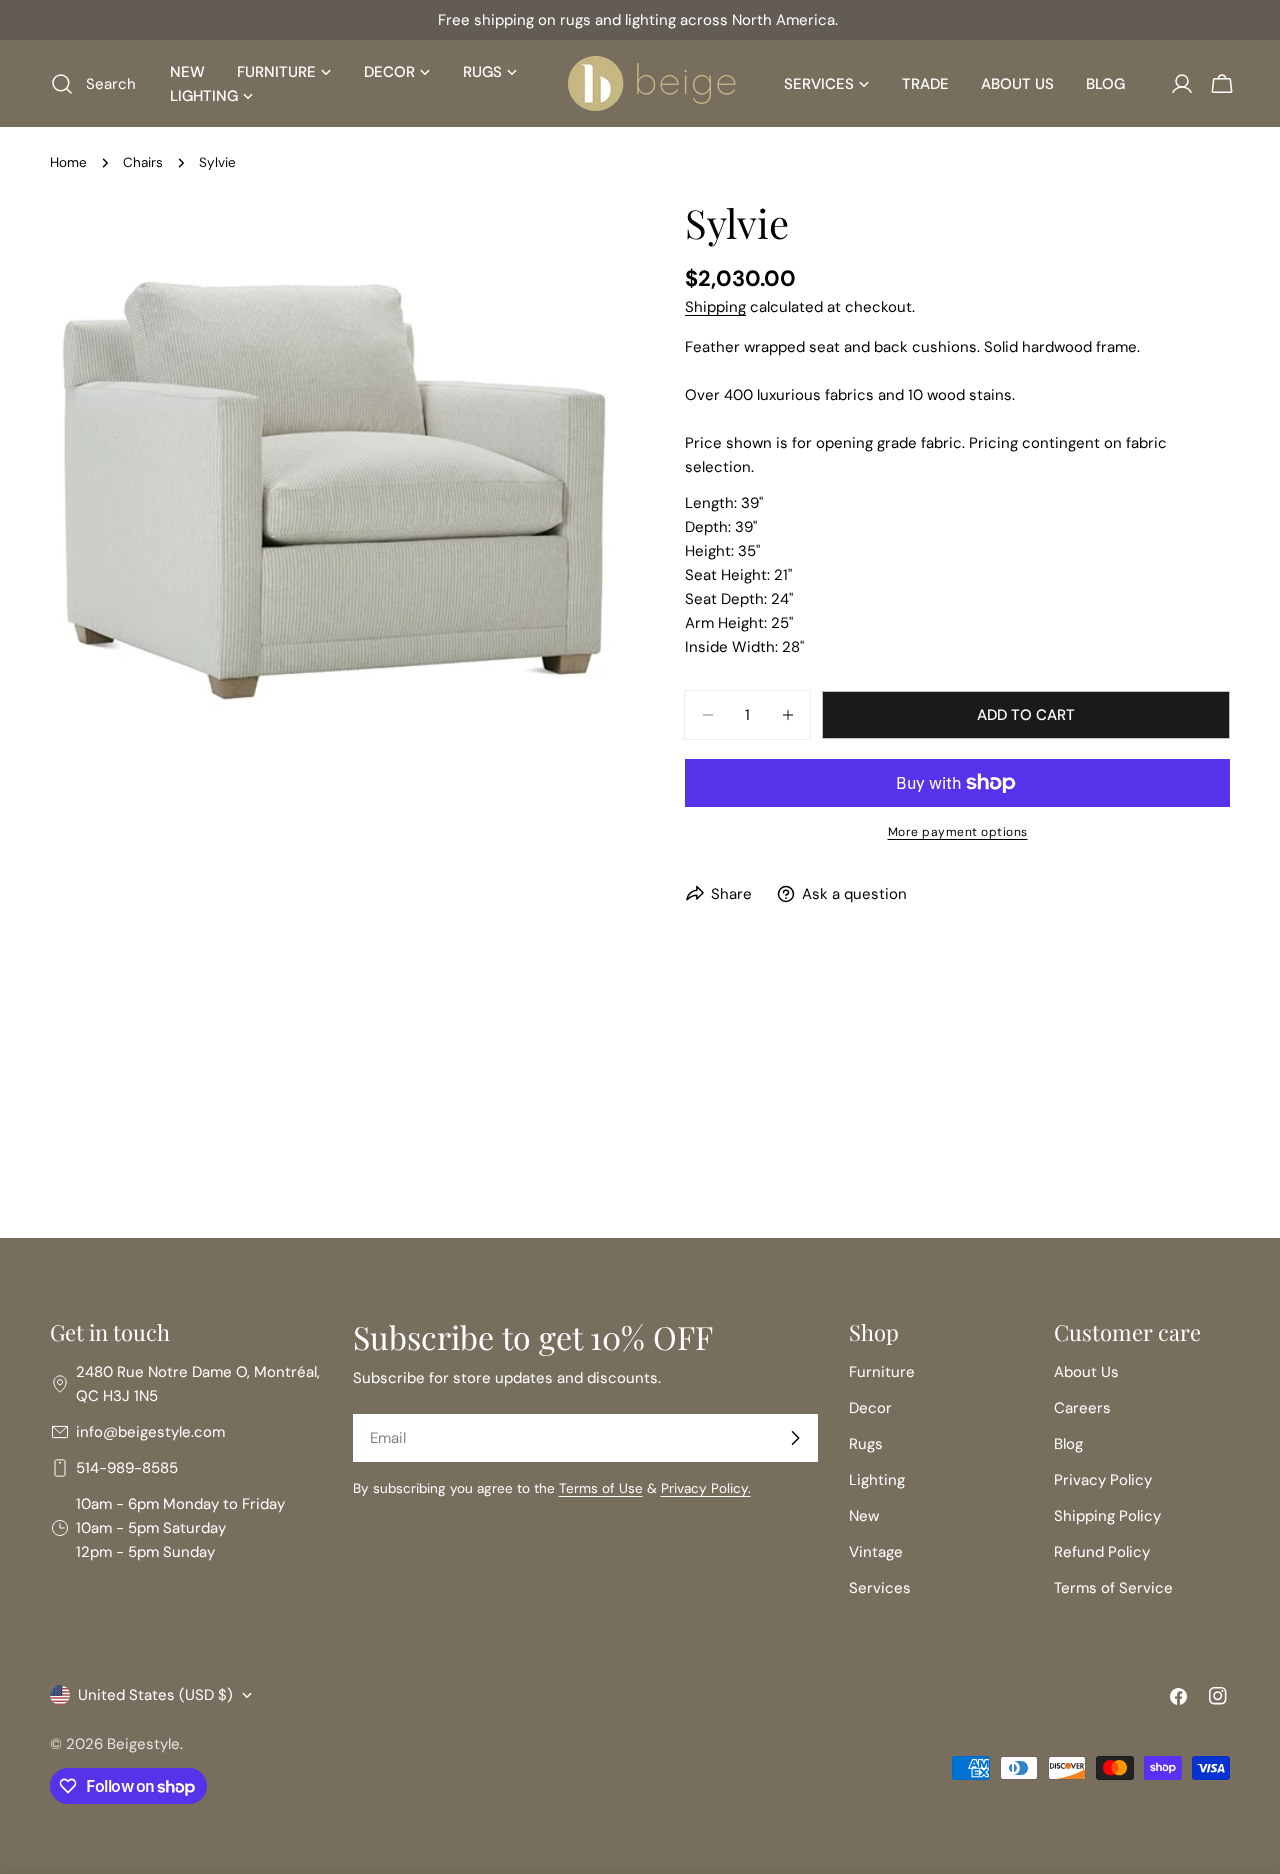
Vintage (876, 1552)
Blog (1068, 1444)
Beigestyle (143, 1744)
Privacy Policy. (706, 1488)
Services (880, 1588)
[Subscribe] (795, 1438)
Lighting (877, 1480)
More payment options (958, 832)
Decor (870, 1408)
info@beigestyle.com (150, 1432)
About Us (1086, 1372)
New (864, 1516)
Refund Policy (1102, 1552)
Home (68, 162)
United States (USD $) (155, 1695)
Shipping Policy (1107, 1516)
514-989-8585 (127, 1468)
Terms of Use (601, 1488)
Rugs (866, 1444)
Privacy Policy (1103, 1480)
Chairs (143, 162)
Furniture (882, 1372)
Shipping (715, 307)
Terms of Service (1113, 1588)
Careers (1082, 1408)
